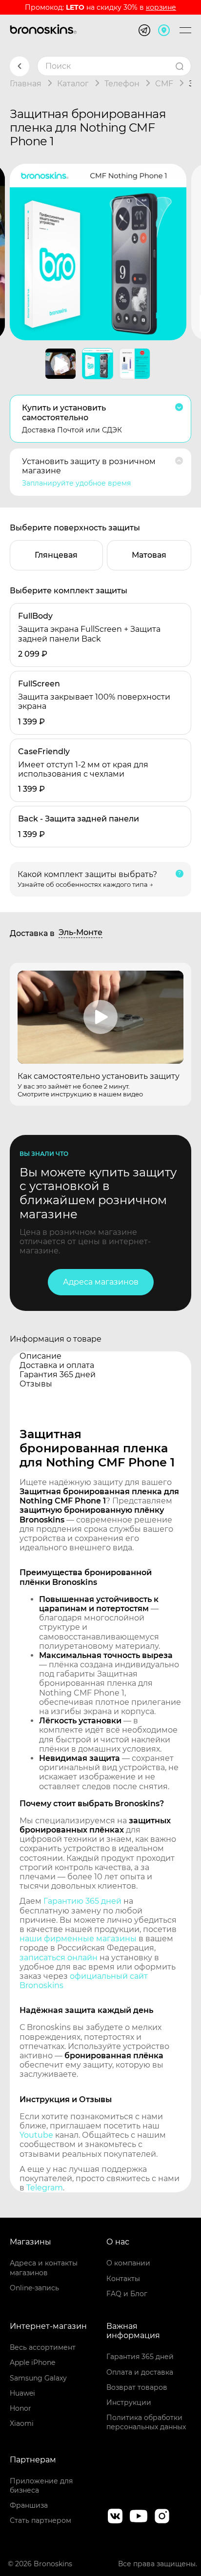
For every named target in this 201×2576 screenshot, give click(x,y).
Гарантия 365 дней (140, 2357)
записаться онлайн (59, 1958)
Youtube (36, 2135)
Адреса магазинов (101, 1282)
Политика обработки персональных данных (146, 2422)
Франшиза (29, 2505)
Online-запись (34, 2288)
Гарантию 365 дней (82, 1901)
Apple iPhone (32, 2362)
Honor (20, 2408)
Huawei (22, 2393)
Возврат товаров (137, 2387)
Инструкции (129, 2402)
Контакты (123, 2279)
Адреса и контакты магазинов (44, 2268)
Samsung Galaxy (38, 2378)
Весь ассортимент (43, 2347)
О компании (128, 2263)
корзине (161, 7)
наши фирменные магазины (78, 1939)
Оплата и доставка (140, 2372)
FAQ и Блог (127, 2294)
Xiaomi (22, 2423)
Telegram (45, 2188)
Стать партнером (40, 2520)
